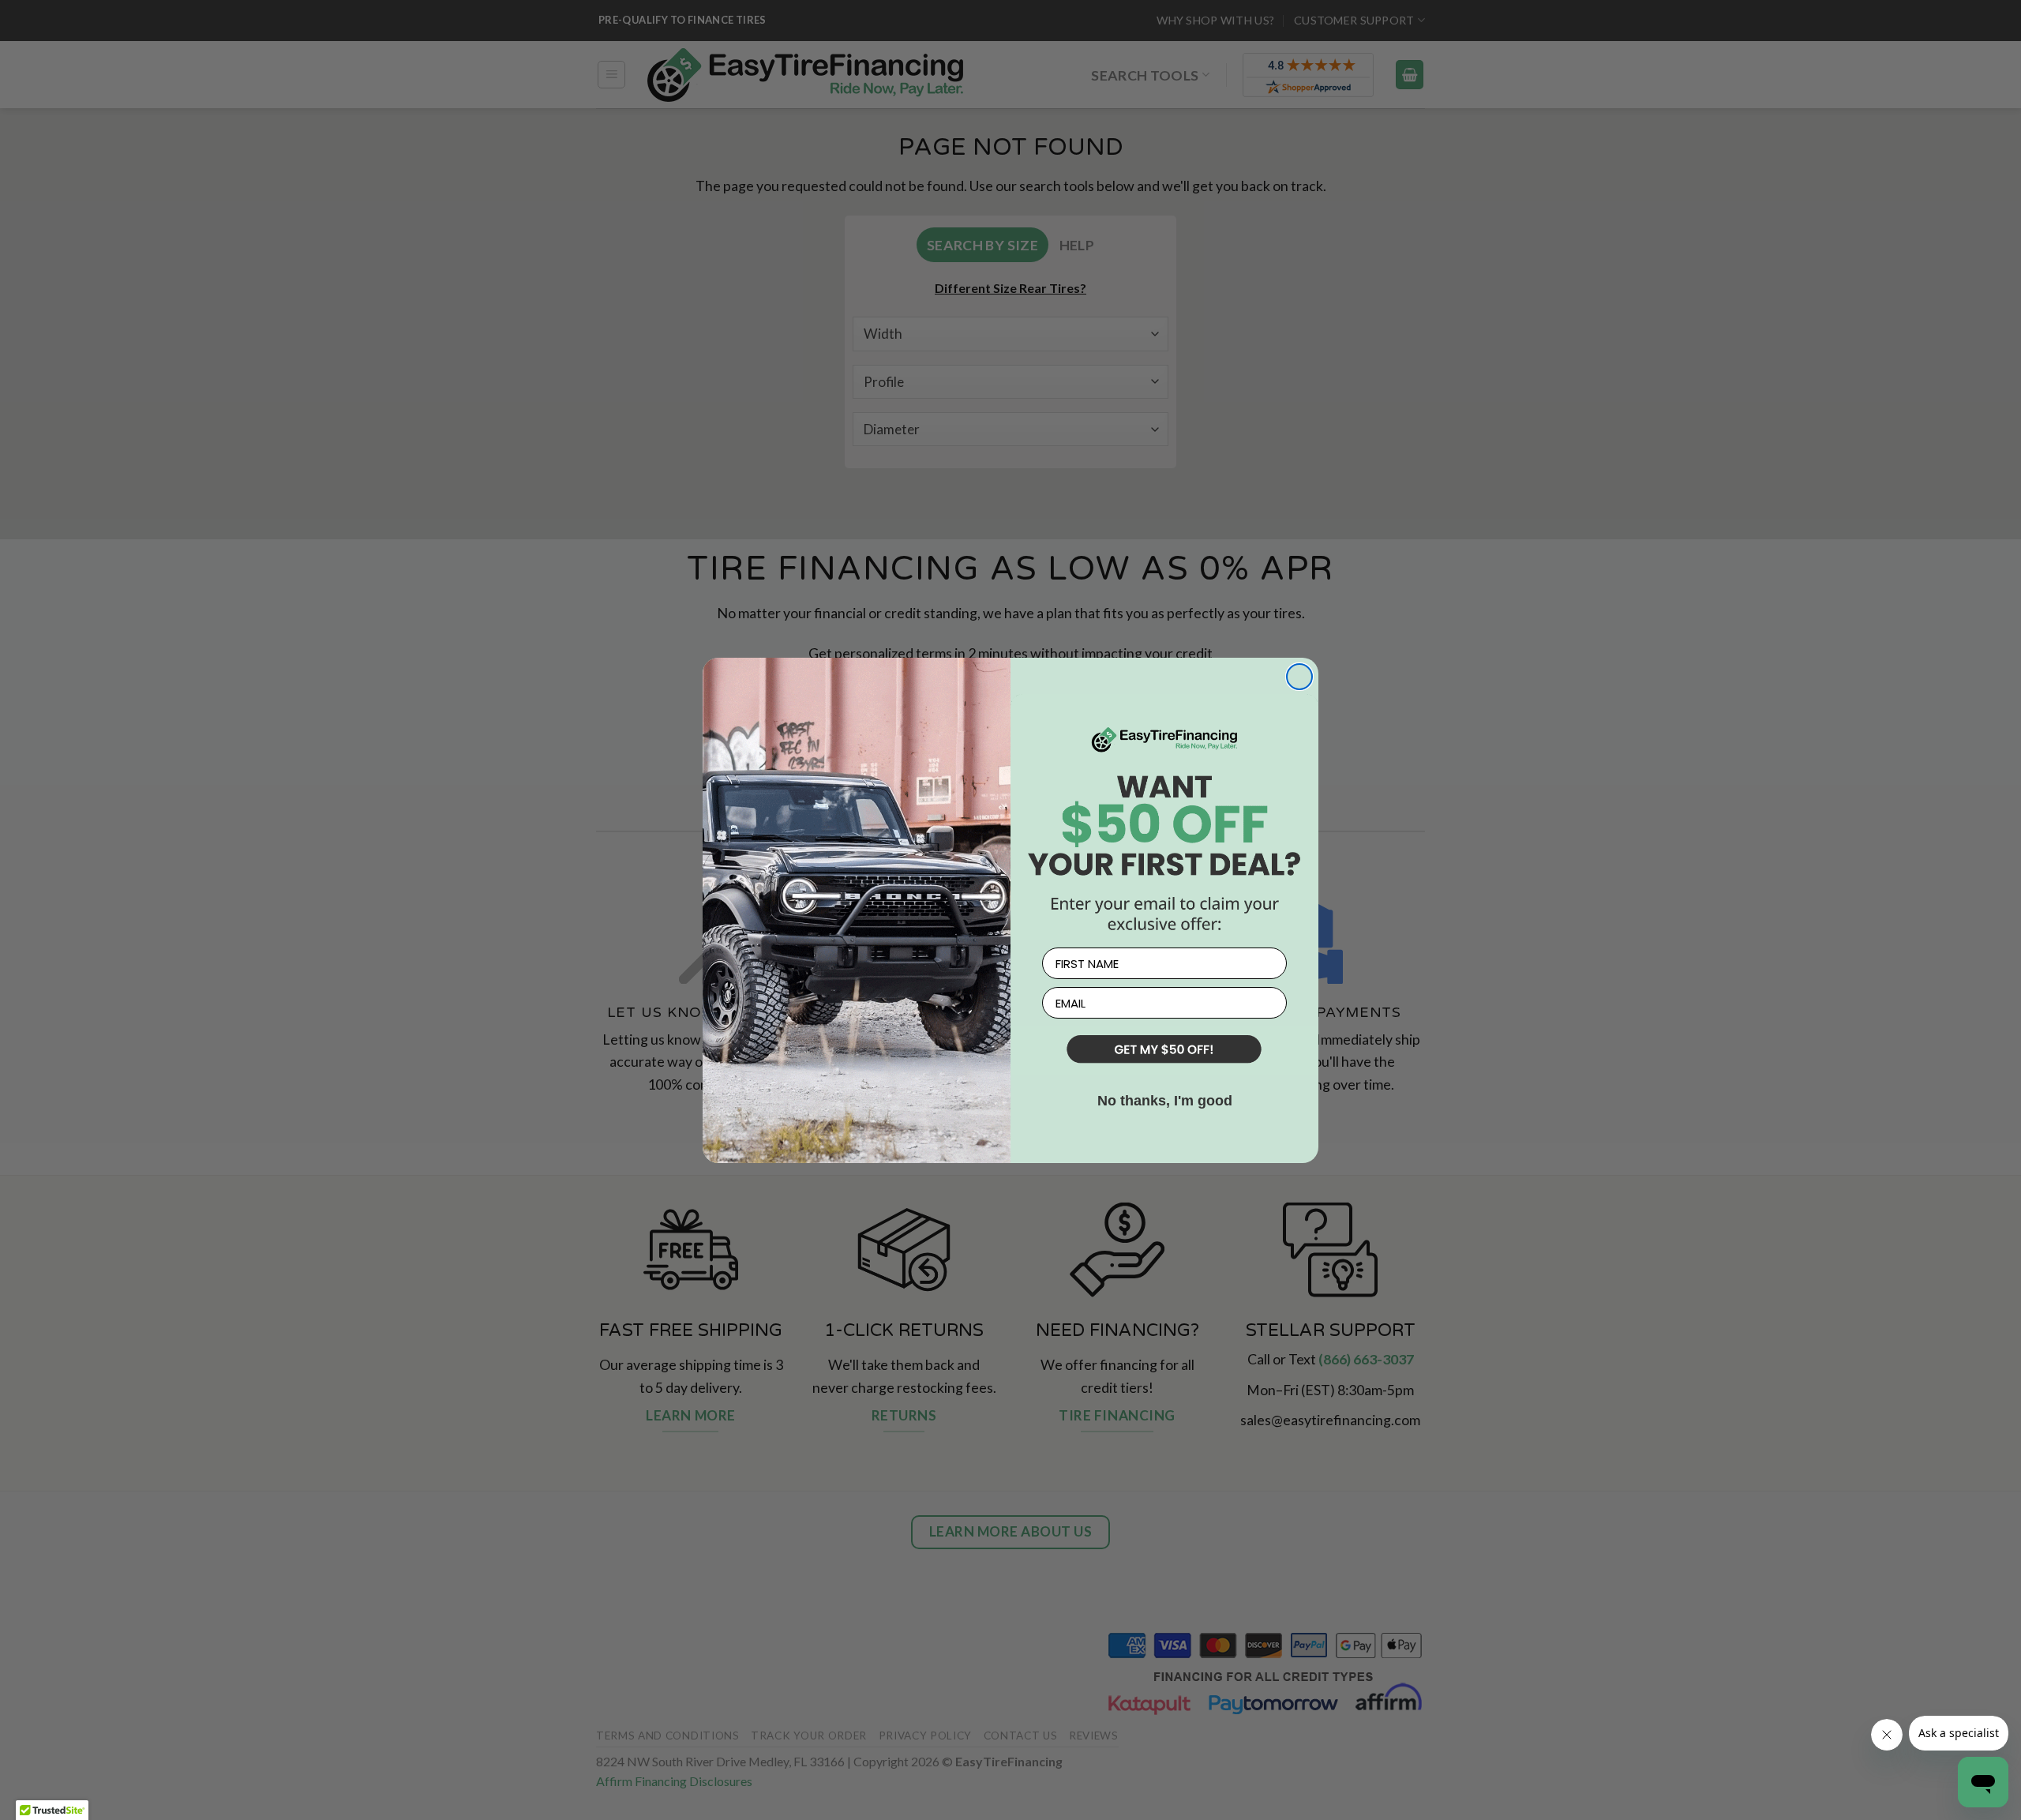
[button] (1164, 1051)
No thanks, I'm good (1165, 1101)
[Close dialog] (1299, 677)
